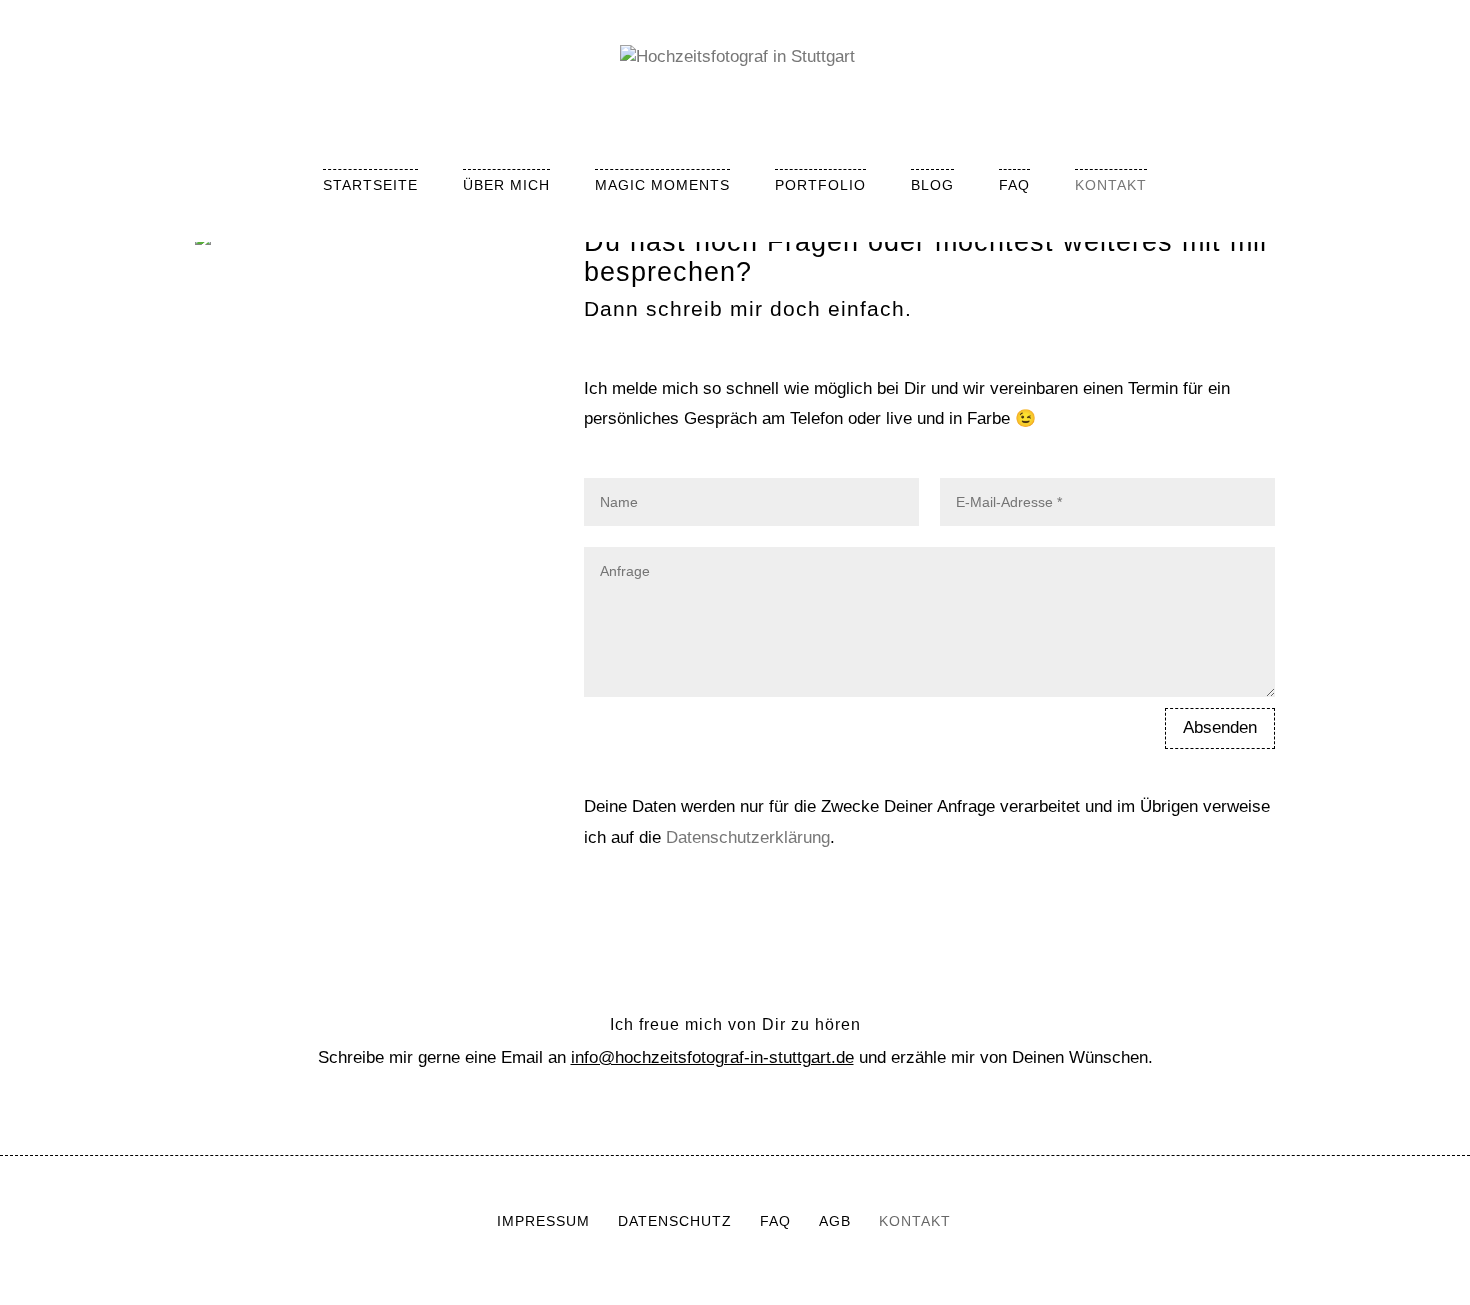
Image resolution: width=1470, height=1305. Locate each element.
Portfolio (820, 185)
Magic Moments (662, 185)
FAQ (1014, 185)
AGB (835, 1221)
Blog (932, 185)
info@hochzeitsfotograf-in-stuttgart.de (712, 1057)
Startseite (370, 185)
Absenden (1220, 727)
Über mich (506, 185)
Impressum (543, 1221)
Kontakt (1111, 185)
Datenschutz (675, 1221)
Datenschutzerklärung (748, 837)
